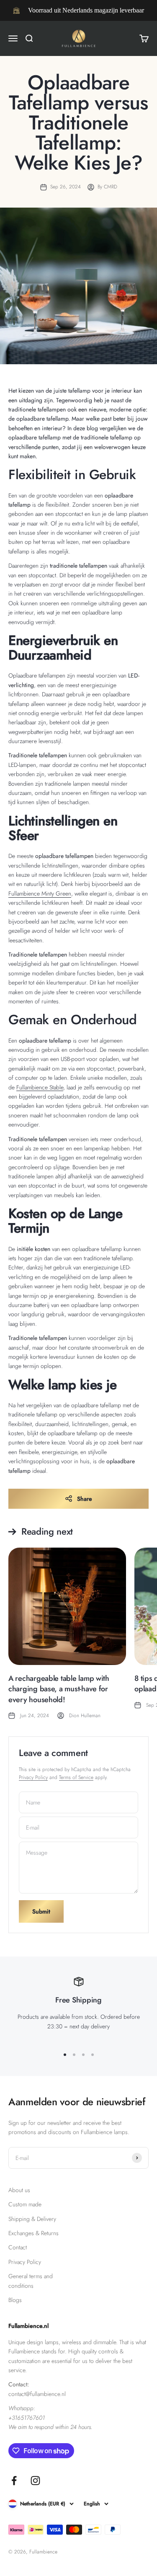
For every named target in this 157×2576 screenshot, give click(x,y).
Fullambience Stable (40, 1087)
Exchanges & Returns (33, 2233)
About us (19, 2190)
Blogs (15, 2300)
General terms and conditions (31, 2281)
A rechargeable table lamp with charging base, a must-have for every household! (59, 1689)
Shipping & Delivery (32, 2219)
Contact (18, 2247)
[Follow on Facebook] (14, 2481)
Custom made (25, 2204)
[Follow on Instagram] (35, 2481)
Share (85, 1499)
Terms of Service (76, 1777)
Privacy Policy (33, 1777)
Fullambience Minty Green (40, 893)
